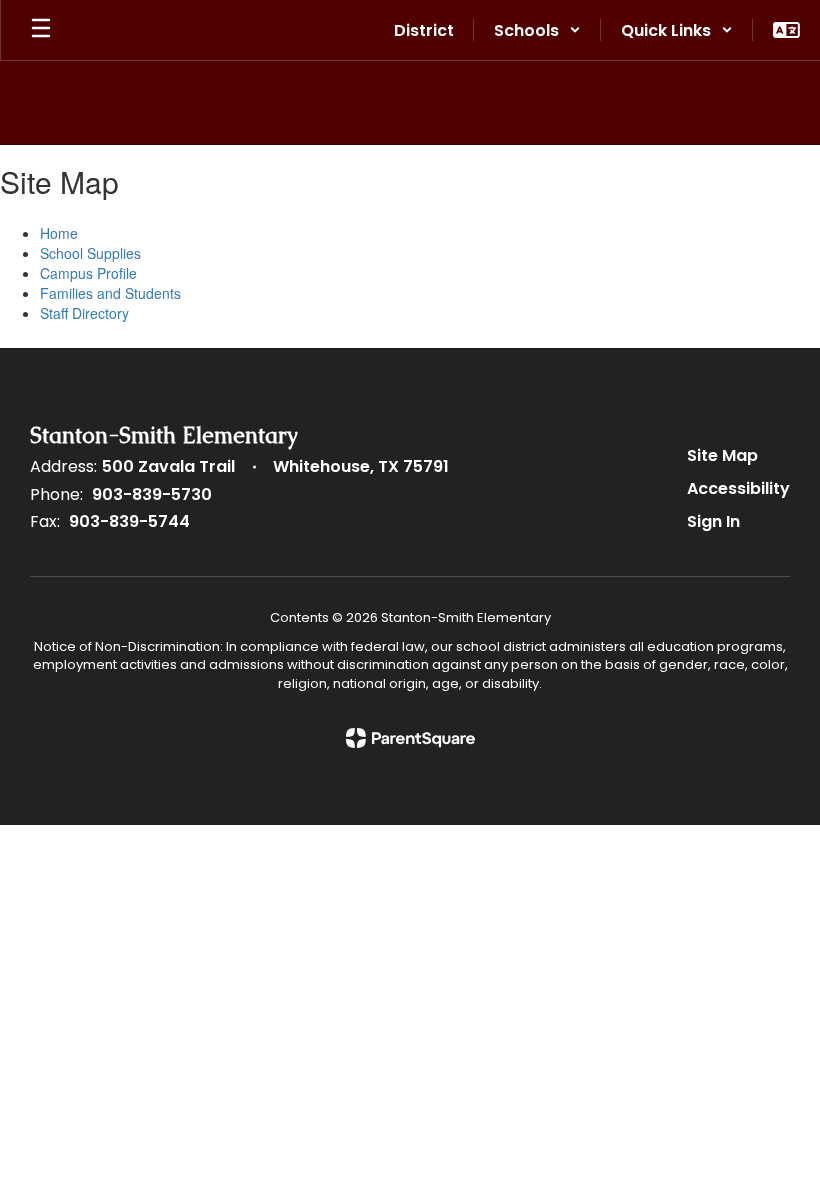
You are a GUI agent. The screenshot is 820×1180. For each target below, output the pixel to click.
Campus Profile (88, 273)
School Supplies (90, 253)
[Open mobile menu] (41, 30)
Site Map (722, 455)
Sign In (713, 521)
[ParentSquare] (410, 738)
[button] (537, 30)
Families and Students (110, 293)
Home (59, 233)
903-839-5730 (152, 494)
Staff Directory (84, 313)
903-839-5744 (129, 521)
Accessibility (738, 488)
